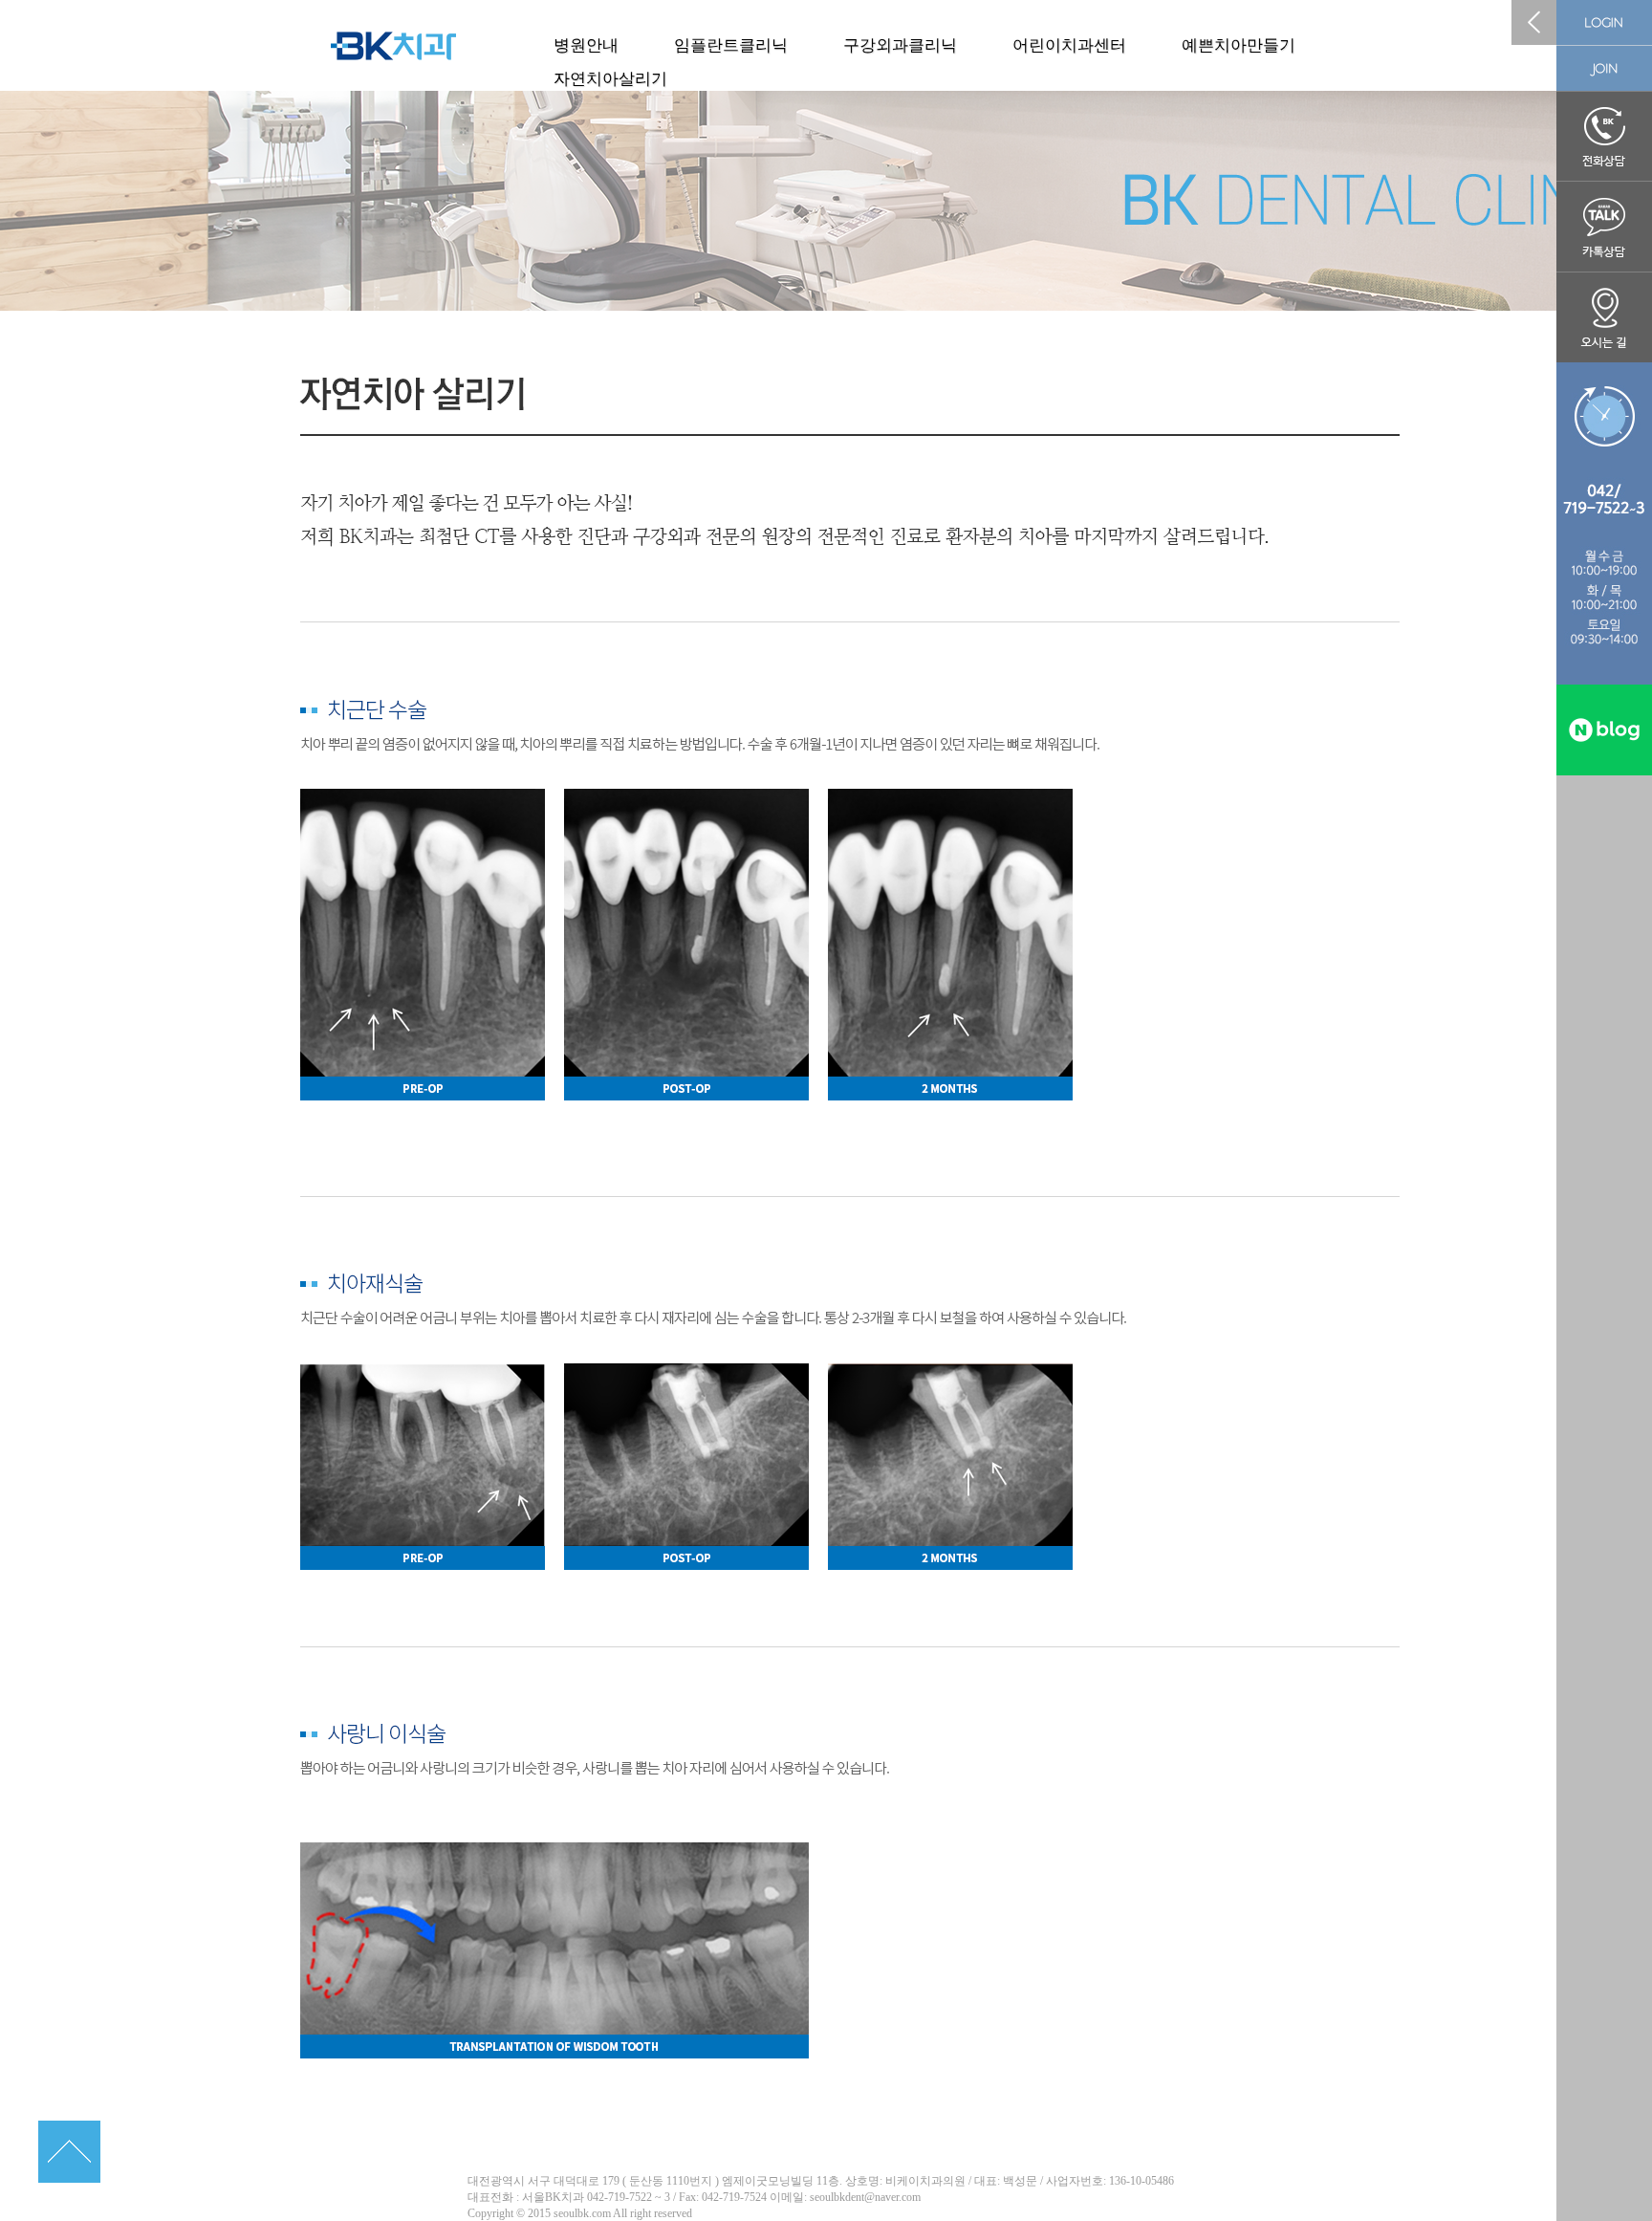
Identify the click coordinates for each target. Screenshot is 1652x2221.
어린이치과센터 (1069, 45)
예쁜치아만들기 (1239, 45)
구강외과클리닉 (900, 45)
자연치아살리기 (610, 79)
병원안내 (586, 45)
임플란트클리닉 (731, 45)
